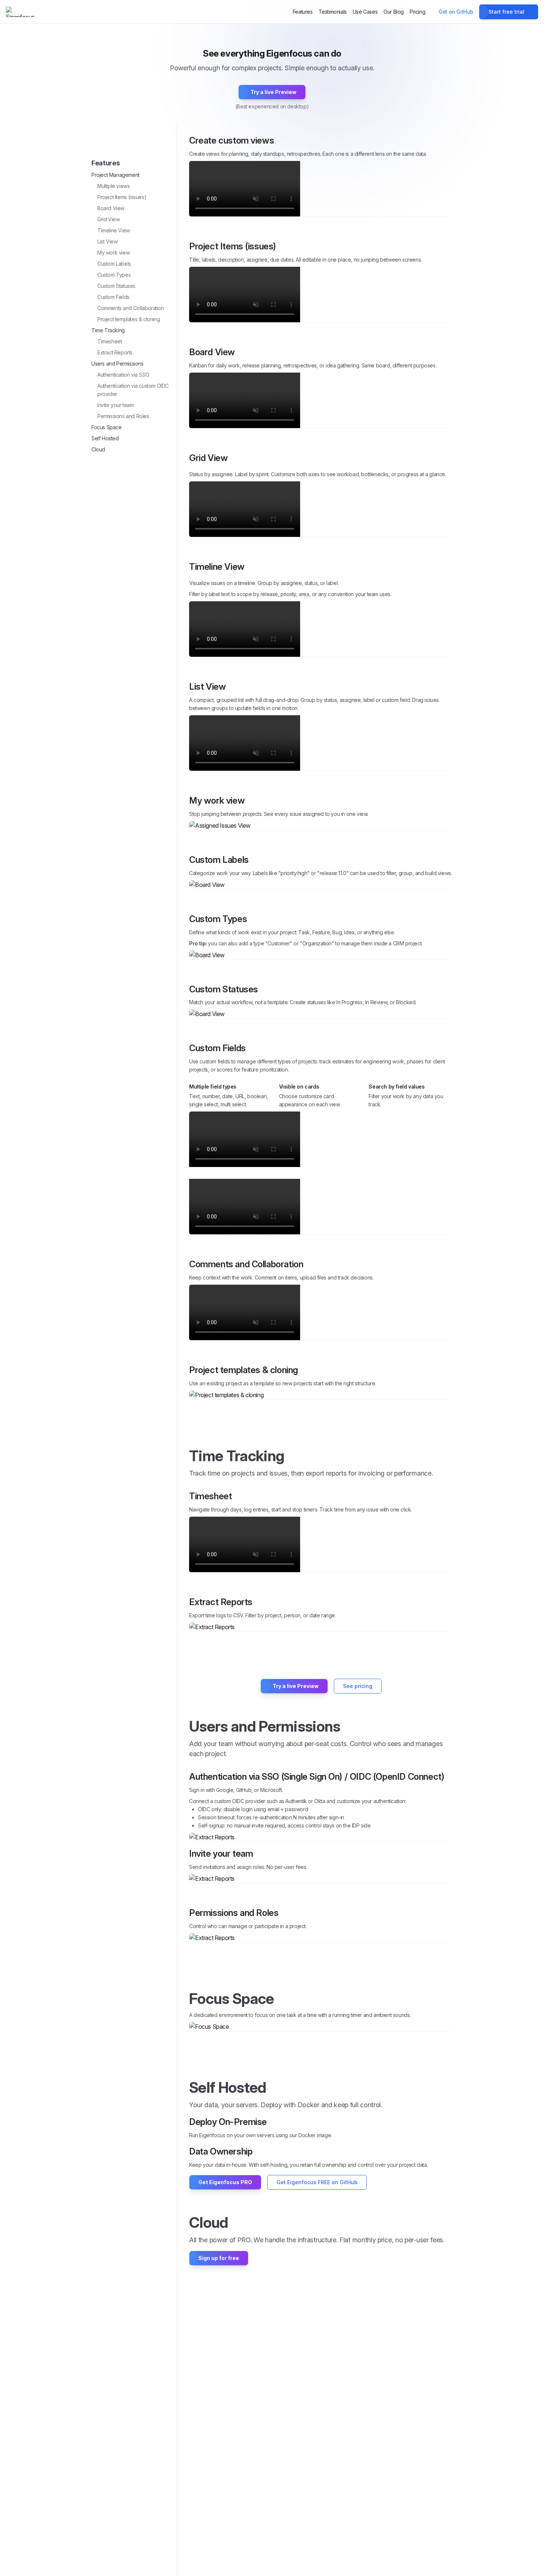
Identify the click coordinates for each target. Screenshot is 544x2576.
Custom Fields (113, 297)
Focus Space (107, 427)
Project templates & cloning (129, 319)
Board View (111, 208)
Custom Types (114, 275)
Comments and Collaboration (131, 308)
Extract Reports (115, 352)
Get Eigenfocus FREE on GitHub (317, 2182)
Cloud (98, 449)
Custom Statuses (116, 286)
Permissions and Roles (123, 416)
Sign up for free (219, 2258)
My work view (113, 253)
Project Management (115, 175)
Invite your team (116, 405)
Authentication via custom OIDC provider (133, 390)
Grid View (108, 219)
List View (107, 241)
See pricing (358, 1686)
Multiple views (113, 186)
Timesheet (110, 341)
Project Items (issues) (122, 197)
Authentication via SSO (123, 375)
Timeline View (114, 230)
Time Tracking (108, 330)
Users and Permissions (117, 364)
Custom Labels (114, 264)
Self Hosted (105, 438)
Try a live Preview (273, 92)
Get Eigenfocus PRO (225, 2182)
